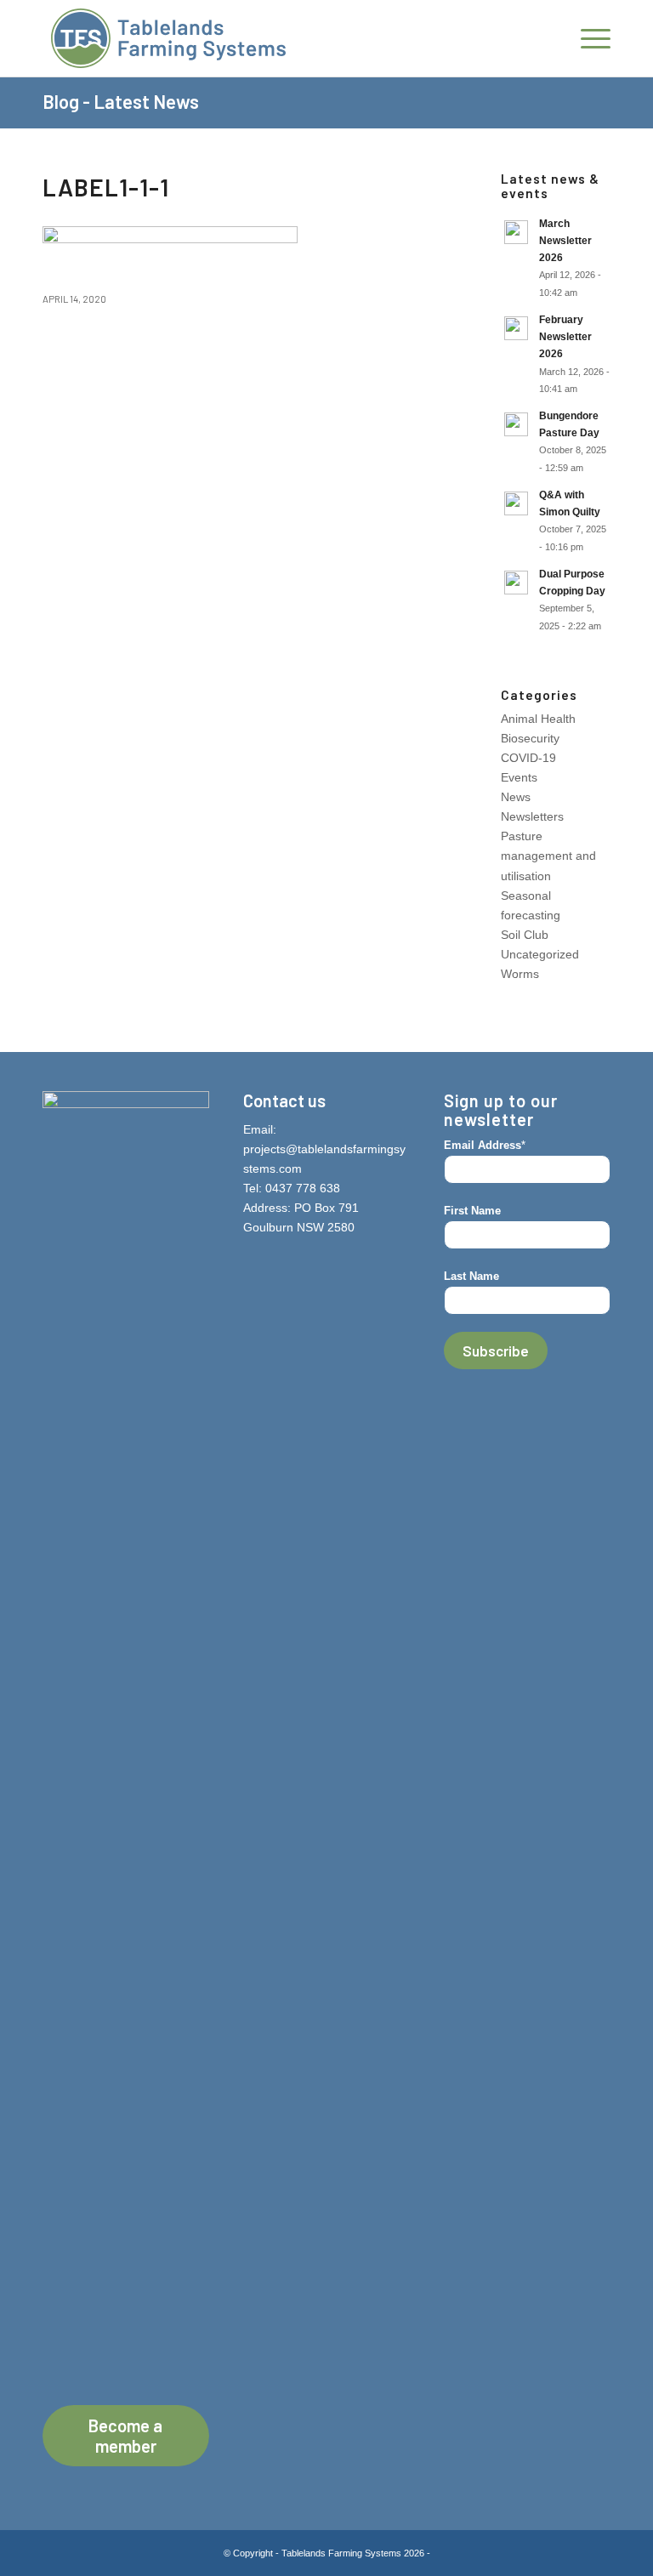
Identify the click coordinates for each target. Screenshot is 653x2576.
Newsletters (532, 816)
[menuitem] (587, 38)
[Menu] (587, 38)
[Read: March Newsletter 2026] (516, 232)
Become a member (125, 2436)
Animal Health (538, 719)
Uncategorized (540, 954)
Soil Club (525, 935)
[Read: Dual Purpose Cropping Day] (516, 583)
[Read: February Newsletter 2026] (516, 328)
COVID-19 (528, 758)
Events (519, 777)
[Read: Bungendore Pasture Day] (516, 424)
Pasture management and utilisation (548, 856)
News (516, 797)
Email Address (485, 1145)
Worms (520, 974)
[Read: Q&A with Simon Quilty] (516, 503)
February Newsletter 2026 (565, 337)
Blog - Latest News (121, 101)
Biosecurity (530, 738)
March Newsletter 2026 (565, 241)
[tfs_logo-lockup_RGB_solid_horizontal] (168, 38)
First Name (472, 1211)
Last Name (471, 1276)
